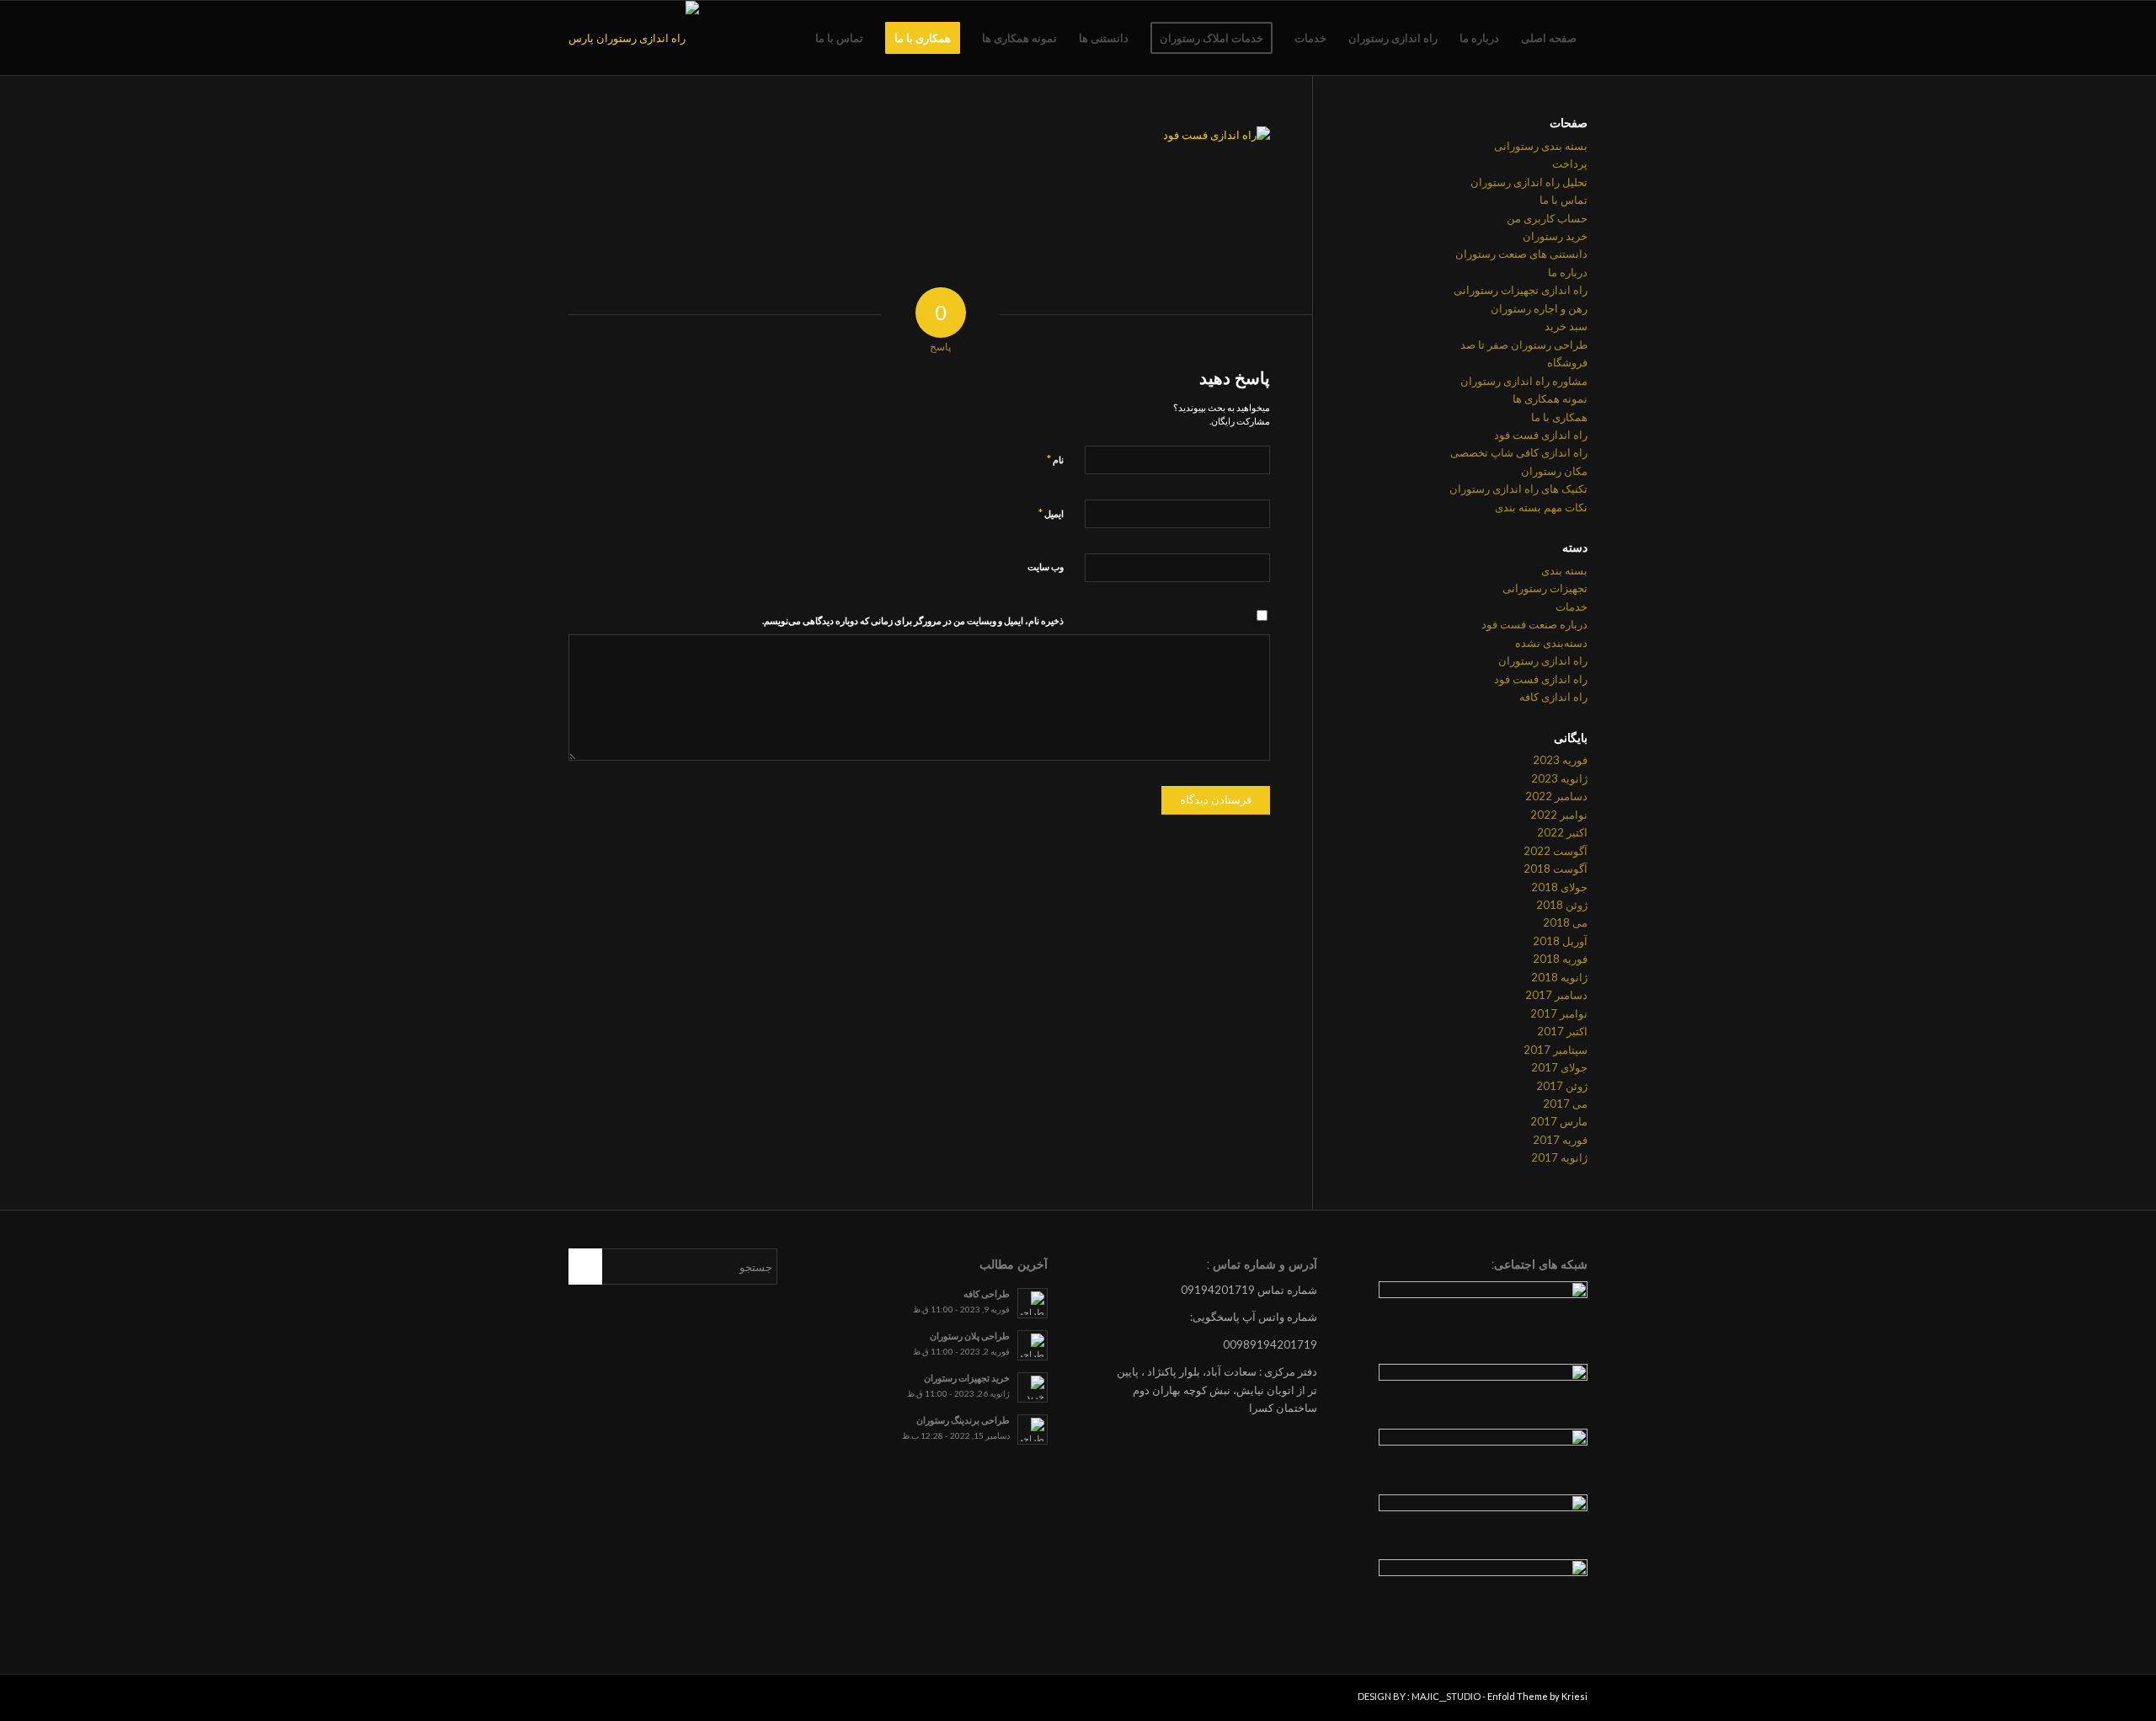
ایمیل (1051, 513)
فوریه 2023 (1560, 760)
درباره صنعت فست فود (1534, 624)
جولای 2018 (1559, 887)
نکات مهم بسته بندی (1541, 507)
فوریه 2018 (1560, 959)
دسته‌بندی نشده (1551, 643)
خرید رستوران (1555, 236)
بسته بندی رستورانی (1541, 146)
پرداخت (1570, 163)
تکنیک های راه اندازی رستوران (1518, 489)
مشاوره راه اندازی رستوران (1524, 381)
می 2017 (1565, 1104)
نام (1055, 459)
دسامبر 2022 (1556, 796)
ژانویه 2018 (1559, 977)
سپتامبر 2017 (1556, 1050)
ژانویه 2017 (1559, 1157)
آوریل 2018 (1560, 941)
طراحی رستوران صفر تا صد (1524, 345)
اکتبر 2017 (1562, 1031)
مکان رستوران (1554, 471)
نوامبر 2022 (1559, 815)
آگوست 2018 (1556, 869)
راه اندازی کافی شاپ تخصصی (1519, 452)
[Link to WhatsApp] (581, 1700)
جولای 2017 (1559, 1067)
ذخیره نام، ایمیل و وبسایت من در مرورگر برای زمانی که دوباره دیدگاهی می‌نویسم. (913, 620)
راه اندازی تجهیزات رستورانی (1521, 290)
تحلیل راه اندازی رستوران (1529, 182)
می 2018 (1565, 922)
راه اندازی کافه (1553, 697)
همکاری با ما (1559, 417)
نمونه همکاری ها (1550, 398)
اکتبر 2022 (1562, 832)
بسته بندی (1564, 570)
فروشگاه (1567, 362)
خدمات (1572, 607)
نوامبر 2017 (1559, 1013)
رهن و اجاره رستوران (1539, 308)
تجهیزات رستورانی (1545, 588)
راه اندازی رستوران (1543, 660)
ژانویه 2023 (1559, 778)
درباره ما (1568, 272)
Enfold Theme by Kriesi (1537, 1696)
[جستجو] (788, 38)
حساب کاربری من (1547, 218)
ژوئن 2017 (1562, 1086)
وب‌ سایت (1046, 567)
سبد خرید (1566, 326)
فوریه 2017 (1560, 1140)
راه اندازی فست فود (1541, 435)
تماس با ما (1564, 200)
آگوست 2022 (1556, 851)
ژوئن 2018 (1562, 905)
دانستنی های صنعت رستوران (1521, 254)
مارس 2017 (1559, 1121)
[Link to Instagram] (606, 1700)
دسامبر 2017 (1556, 995)
